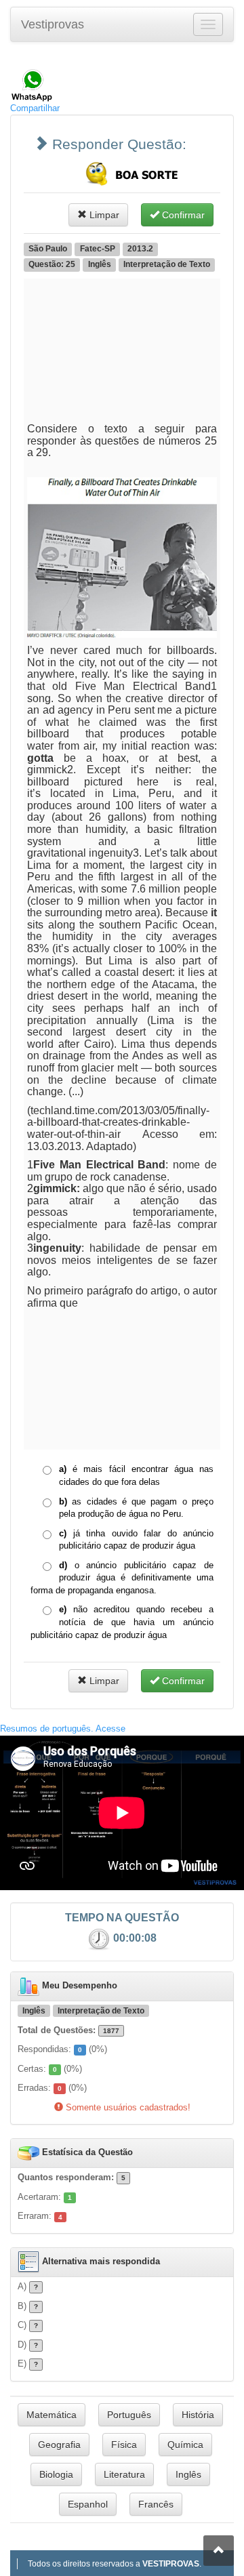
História (198, 2415)
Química (185, 2445)
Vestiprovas (53, 24)
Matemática (52, 2415)
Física (124, 2445)
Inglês (188, 2474)
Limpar (103, 215)
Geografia (59, 2445)
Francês (156, 2504)
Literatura (124, 2474)
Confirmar (182, 215)
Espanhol (88, 2504)
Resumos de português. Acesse (63, 1729)
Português (129, 2415)
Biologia (56, 2474)
